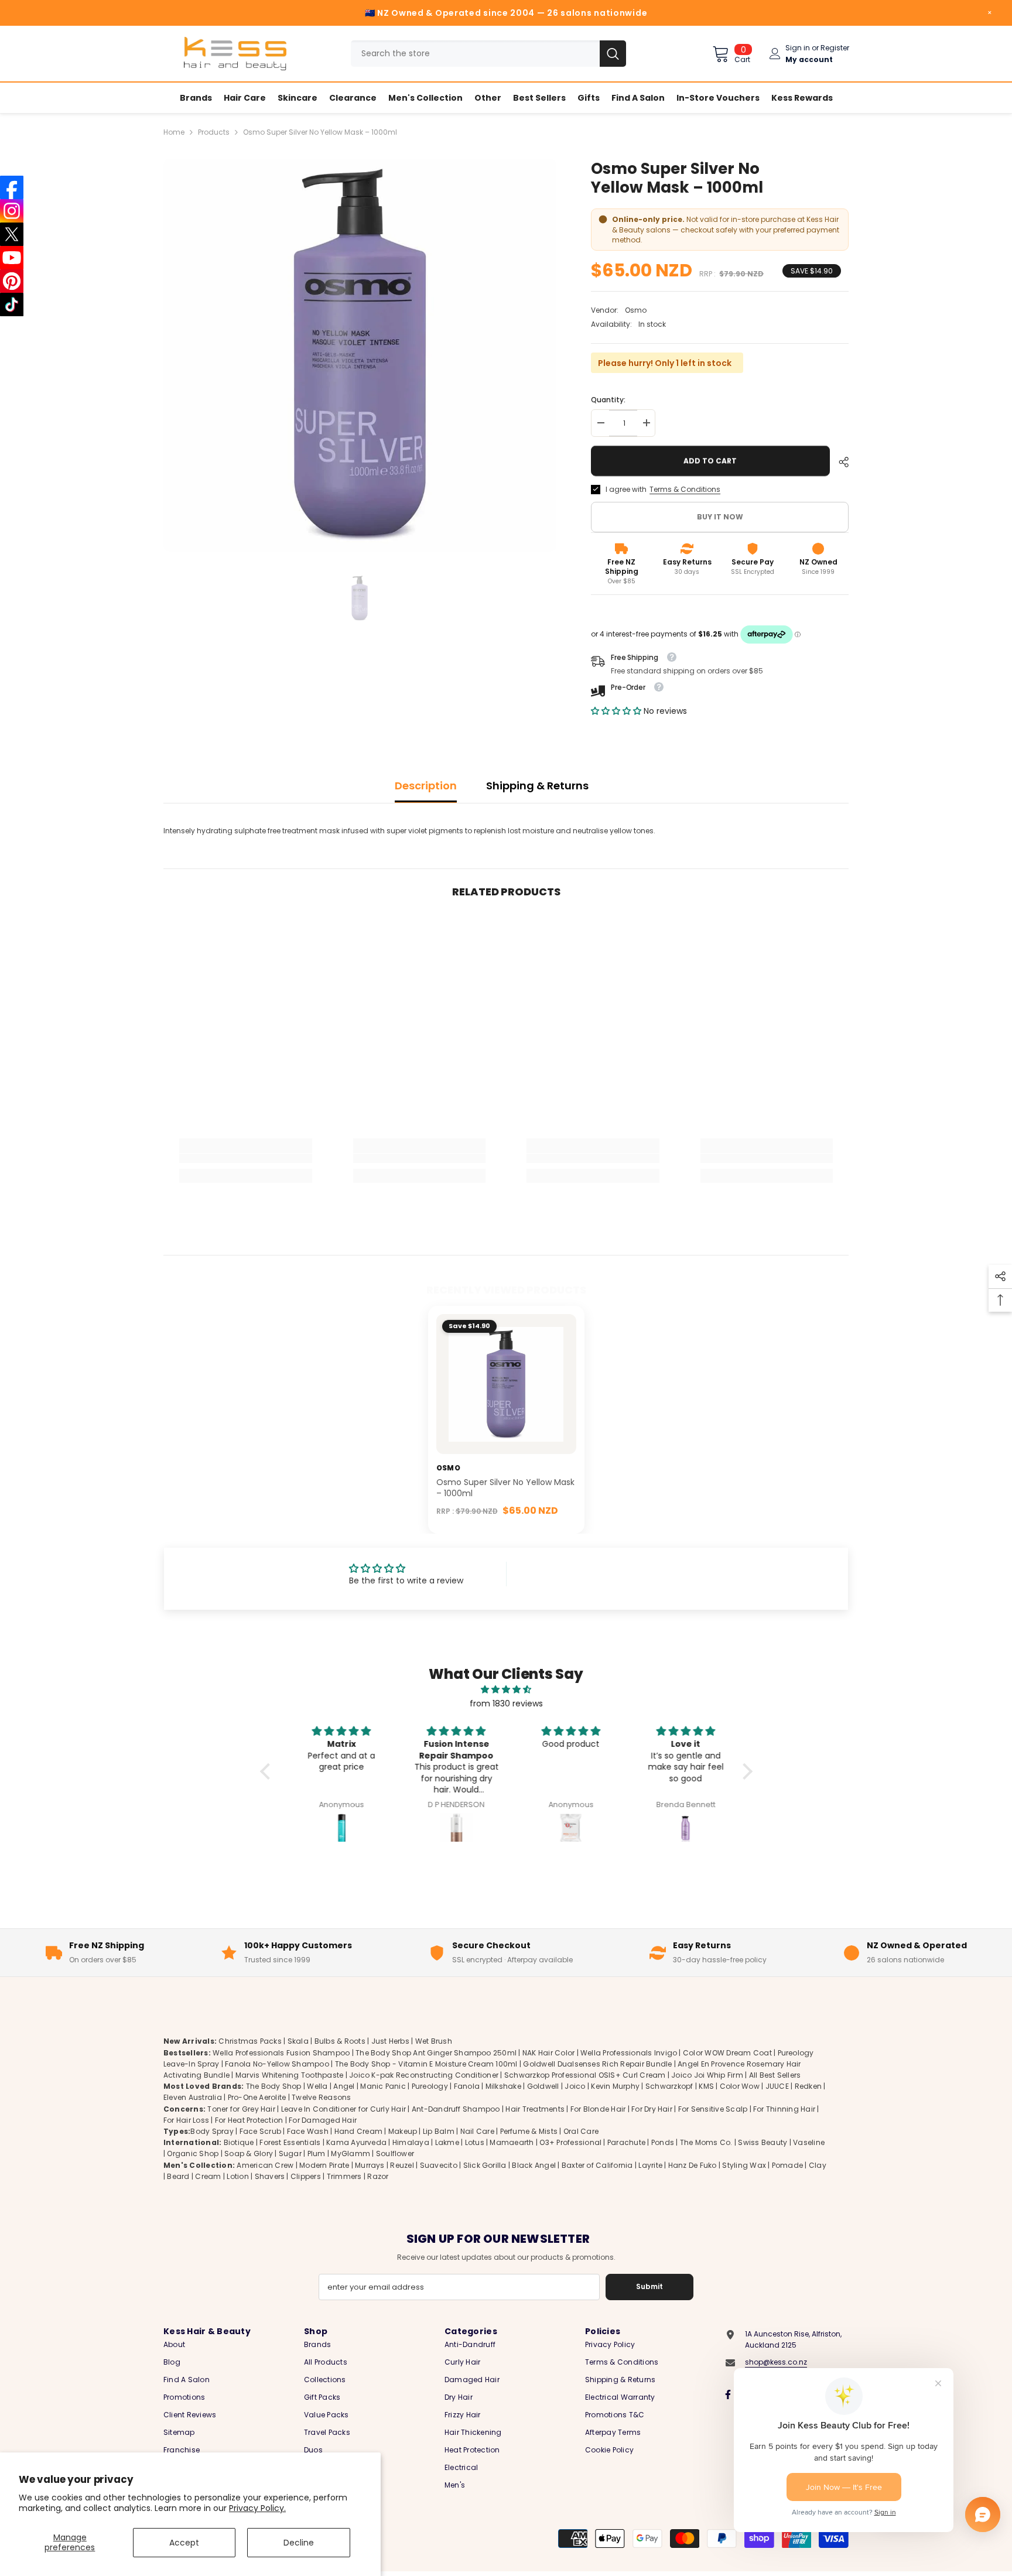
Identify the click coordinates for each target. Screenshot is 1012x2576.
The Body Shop (274, 2086)
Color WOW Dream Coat (727, 2053)
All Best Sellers (775, 2075)
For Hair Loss (186, 2120)
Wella (317, 2086)
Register (835, 48)
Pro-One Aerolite (257, 2097)
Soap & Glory (249, 2153)
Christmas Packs (250, 2041)
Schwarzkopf (669, 2086)
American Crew (265, 2165)
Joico (575, 2086)
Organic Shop (193, 2153)
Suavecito (439, 2165)
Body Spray (212, 2131)
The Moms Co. (706, 2142)
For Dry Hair (652, 2109)
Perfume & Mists (529, 2131)
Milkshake (503, 2086)
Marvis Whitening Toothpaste (289, 2075)
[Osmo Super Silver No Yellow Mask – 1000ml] (506, 1384)
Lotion (237, 2176)
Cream (208, 2176)
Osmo (636, 310)
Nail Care (477, 2131)
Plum (317, 2153)
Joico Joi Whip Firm (707, 2075)
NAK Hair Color (548, 2053)
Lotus (475, 2142)
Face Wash (308, 2131)
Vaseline (809, 2142)
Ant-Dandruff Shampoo (456, 2109)
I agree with (626, 489)
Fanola (467, 2086)
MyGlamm (351, 2153)
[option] (360, 355)
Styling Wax (744, 2165)
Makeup (403, 2131)
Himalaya (411, 2142)
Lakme (447, 2142)
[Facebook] (728, 2394)
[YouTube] (12, 258)
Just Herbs (390, 2041)
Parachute (626, 2142)
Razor (378, 2176)
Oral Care (581, 2131)
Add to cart (710, 461)
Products (214, 132)
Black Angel (534, 2165)
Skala (299, 2041)
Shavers (270, 2176)
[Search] (488, 54)
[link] (246, 1158)
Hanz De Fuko (693, 2165)
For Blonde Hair (598, 2109)
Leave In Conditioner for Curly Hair (343, 2109)
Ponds (663, 2142)
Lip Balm (439, 2131)
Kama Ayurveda (356, 2142)
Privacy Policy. (257, 2508)
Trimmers (344, 2176)
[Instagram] (12, 211)
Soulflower (395, 2153)
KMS (706, 2086)
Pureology (430, 2086)
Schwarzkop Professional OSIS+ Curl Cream (585, 2075)
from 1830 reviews (506, 1703)
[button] (617, 711)
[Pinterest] (12, 281)
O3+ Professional (570, 2142)
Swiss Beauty (763, 2142)
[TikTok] (12, 305)
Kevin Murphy (615, 2086)
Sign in (798, 48)
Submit (649, 2286)
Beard (178, 2176)
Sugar (290, 2153)
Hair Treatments (535, 2109)
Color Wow (740, 2086)
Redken (808, 2086)
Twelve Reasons (321, 2097)
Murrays (370, 2165)
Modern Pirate (324, 2165)
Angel (344, 2086)
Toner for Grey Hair (241, 2109)
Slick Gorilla (485, 2165)
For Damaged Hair (323, 2120)
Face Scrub (260, 2131)
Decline (299, 2543)
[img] (506, 1689)
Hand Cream (358, 2131)
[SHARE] (839, 462)
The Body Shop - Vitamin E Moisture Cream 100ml (426, 2064)
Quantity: (608, 400)
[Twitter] (12, 234)
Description (426, 786)
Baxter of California (597, 2165)
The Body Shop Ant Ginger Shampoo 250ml (436, 2053)
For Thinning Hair (784, 2109)
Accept (184, 2543)
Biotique (239, 2142)
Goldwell (543, 2086)
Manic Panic (383, 2086)
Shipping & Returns (537, 786)
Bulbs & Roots (340, 2041)
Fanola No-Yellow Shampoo (277, 2064)
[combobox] (475, 54)
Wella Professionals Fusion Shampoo (281, 2053)
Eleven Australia (193, 2097)
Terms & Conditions (685, 489)
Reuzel (402, 2165)
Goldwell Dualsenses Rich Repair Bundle (597, 2064)
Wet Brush (434, 2041)
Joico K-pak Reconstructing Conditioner (424, 2075)
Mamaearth (512, 2142)
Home (174, 132)
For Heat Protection (249, 2120)
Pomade (787, 2165)
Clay (818, 2165)
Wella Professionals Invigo (629, 2053)
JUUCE (777, 2086)
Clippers (306, 2176)
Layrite (650, 2165)
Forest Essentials (290, 2142)
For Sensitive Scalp (713, 2109)
